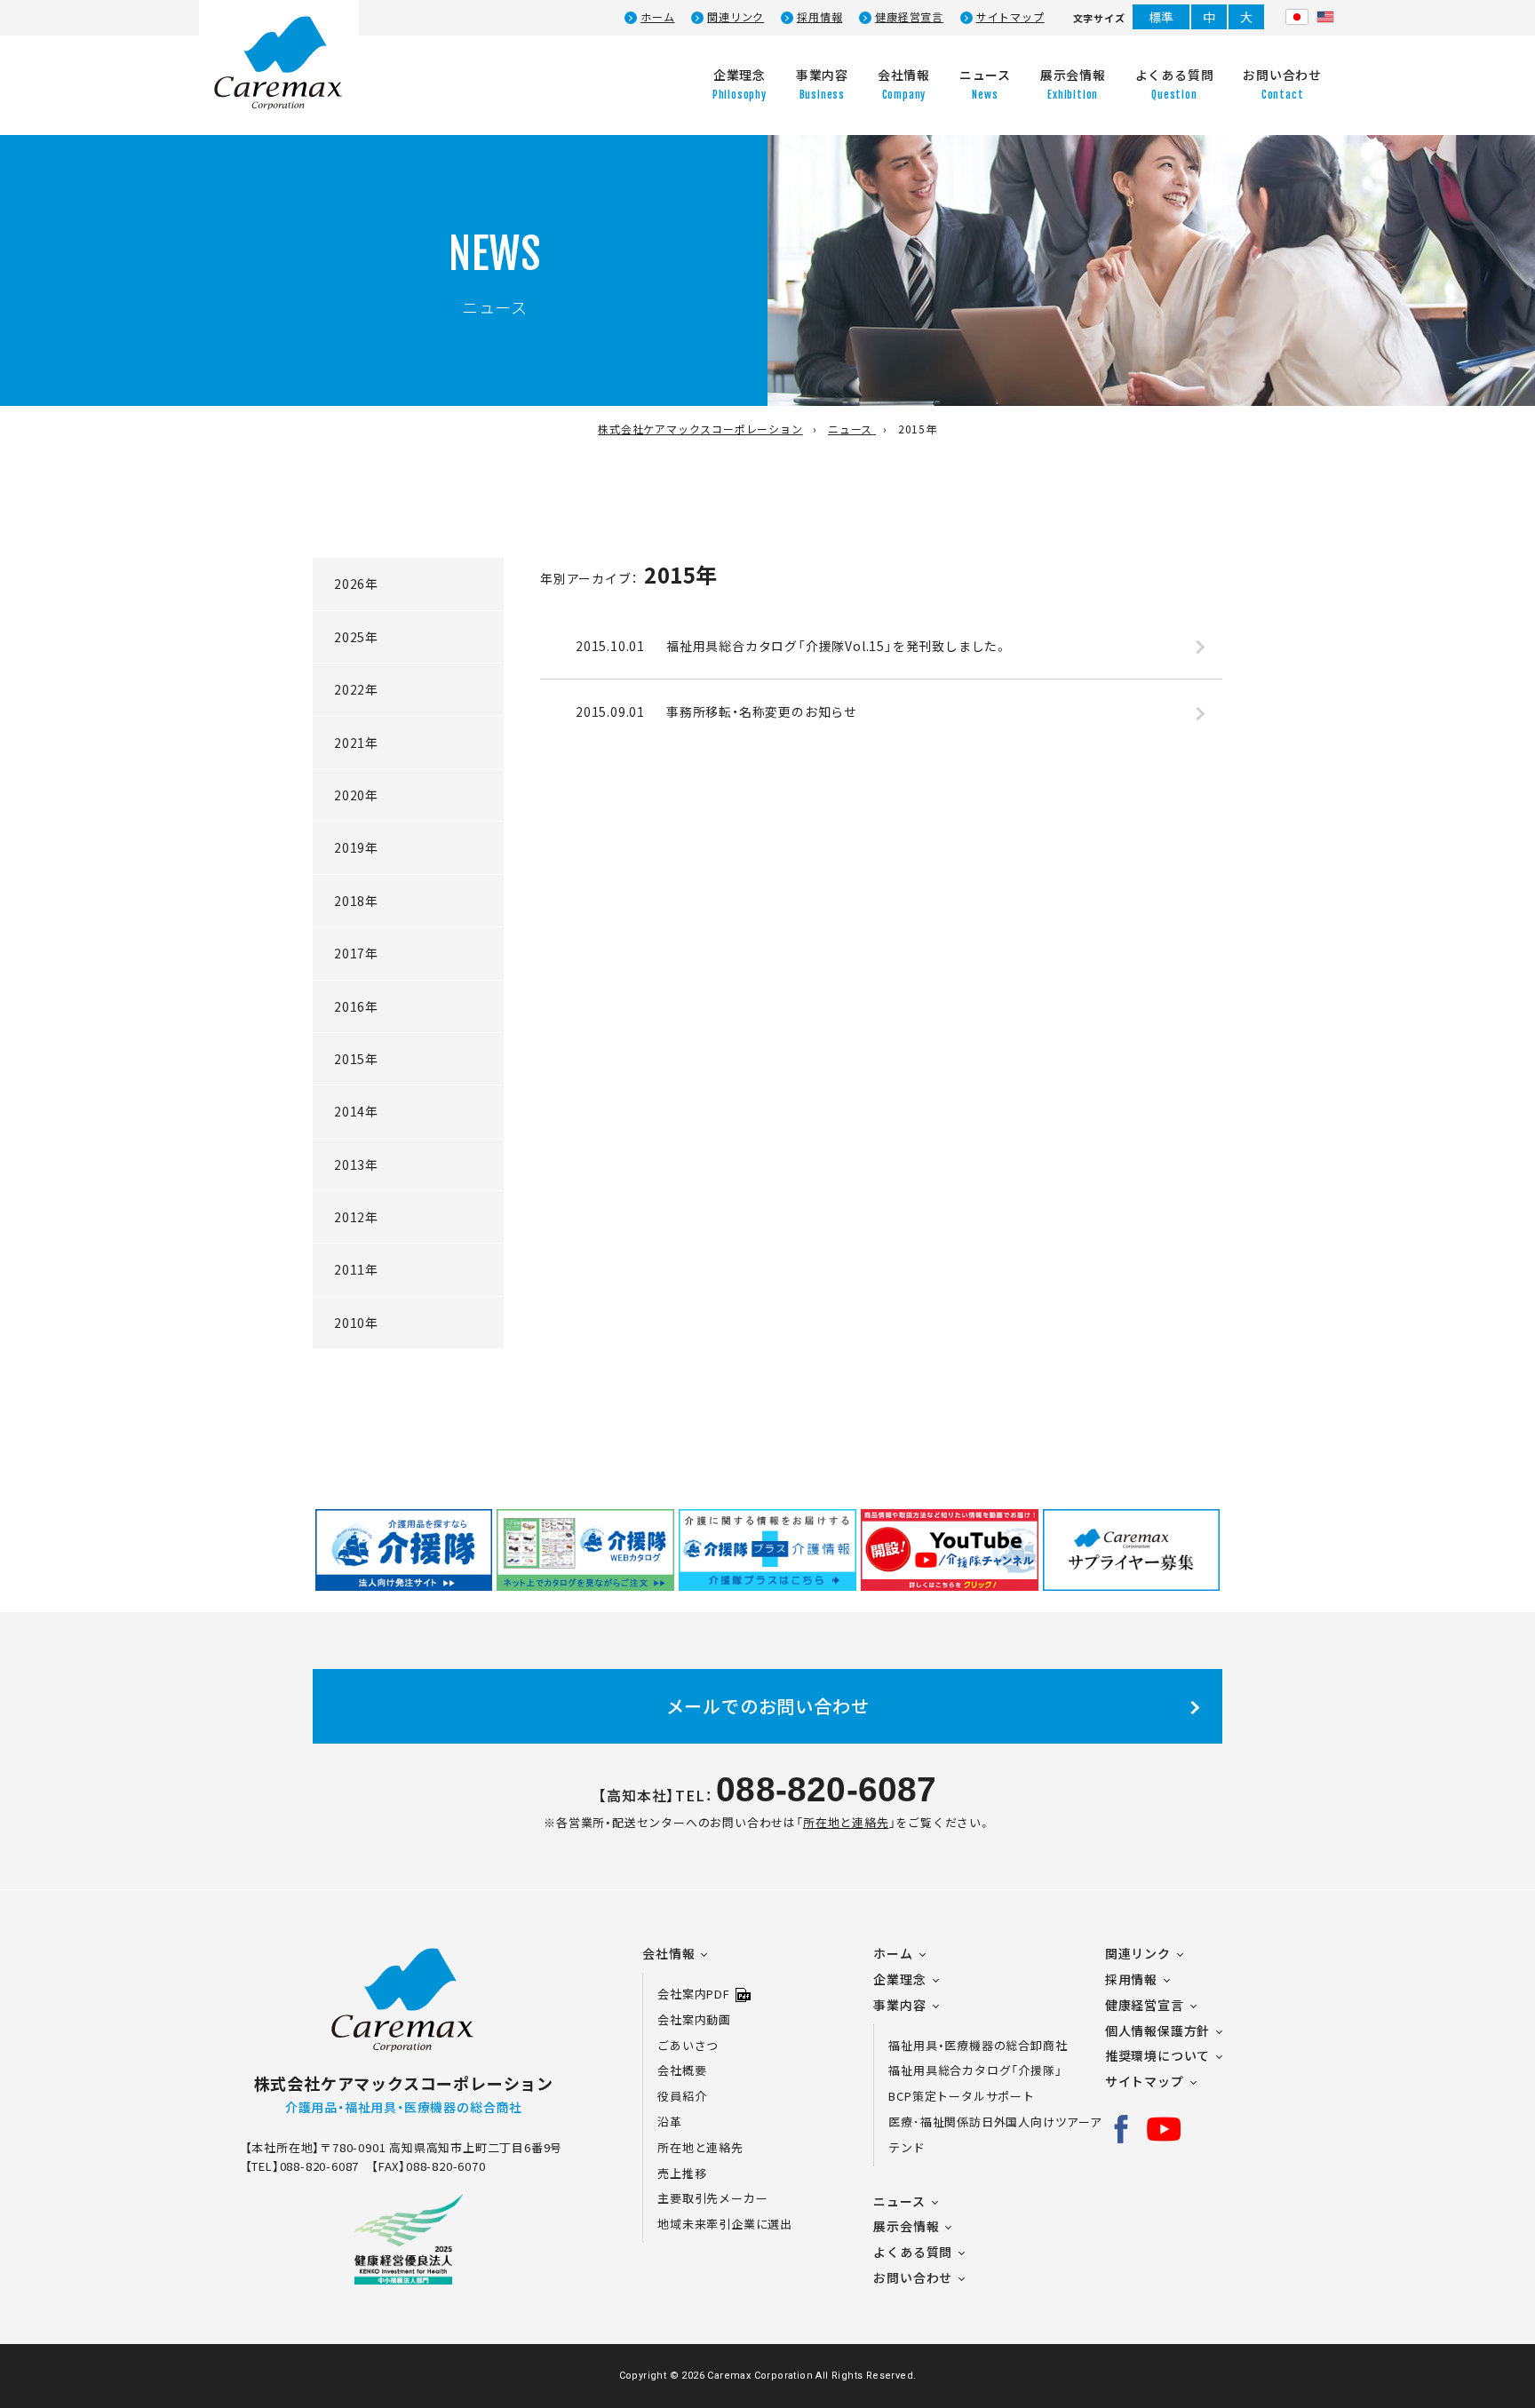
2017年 (356, 953)
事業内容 (899, 2005)
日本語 (1297, 17)
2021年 (356, 743)
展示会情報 (906, 2226)
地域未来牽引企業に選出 (725, 2224)
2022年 (356, 689)
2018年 (356, 901)
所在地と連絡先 (846, 1822)
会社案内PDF (694, 1994)
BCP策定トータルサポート (961, 2096)
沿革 (670, 2122)
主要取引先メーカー (712, 2198)
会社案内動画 (694, 2019)
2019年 (356, 847)
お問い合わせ (913, 2277)
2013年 (356, 1164)
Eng (1325, 17)
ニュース (899, 2201)
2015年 (356, 1059)
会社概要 (682, 2070)
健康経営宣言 (909, 17)
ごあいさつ (688, 2045)
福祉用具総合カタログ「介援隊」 (975, 2070)
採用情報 (819, 17)
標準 (1162, 17)
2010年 (356, 1323)
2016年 (356, 1006)
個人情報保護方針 (1157, 2031)
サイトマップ (1010, 17)
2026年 (356, 584)
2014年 (356, 1111)
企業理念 (899, 1979)
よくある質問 (913, 2252)
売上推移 (682, 2173)
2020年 (356, 795)
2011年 (356, 1269)
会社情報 (668, 1953)
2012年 (356, 1217)
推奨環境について (1157, 2055)
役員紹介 (682, 2096)
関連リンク (736, 17)
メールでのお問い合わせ (768, 1706)
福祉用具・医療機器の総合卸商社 (978, 2045)
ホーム (657, 17)
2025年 (356, 637)
